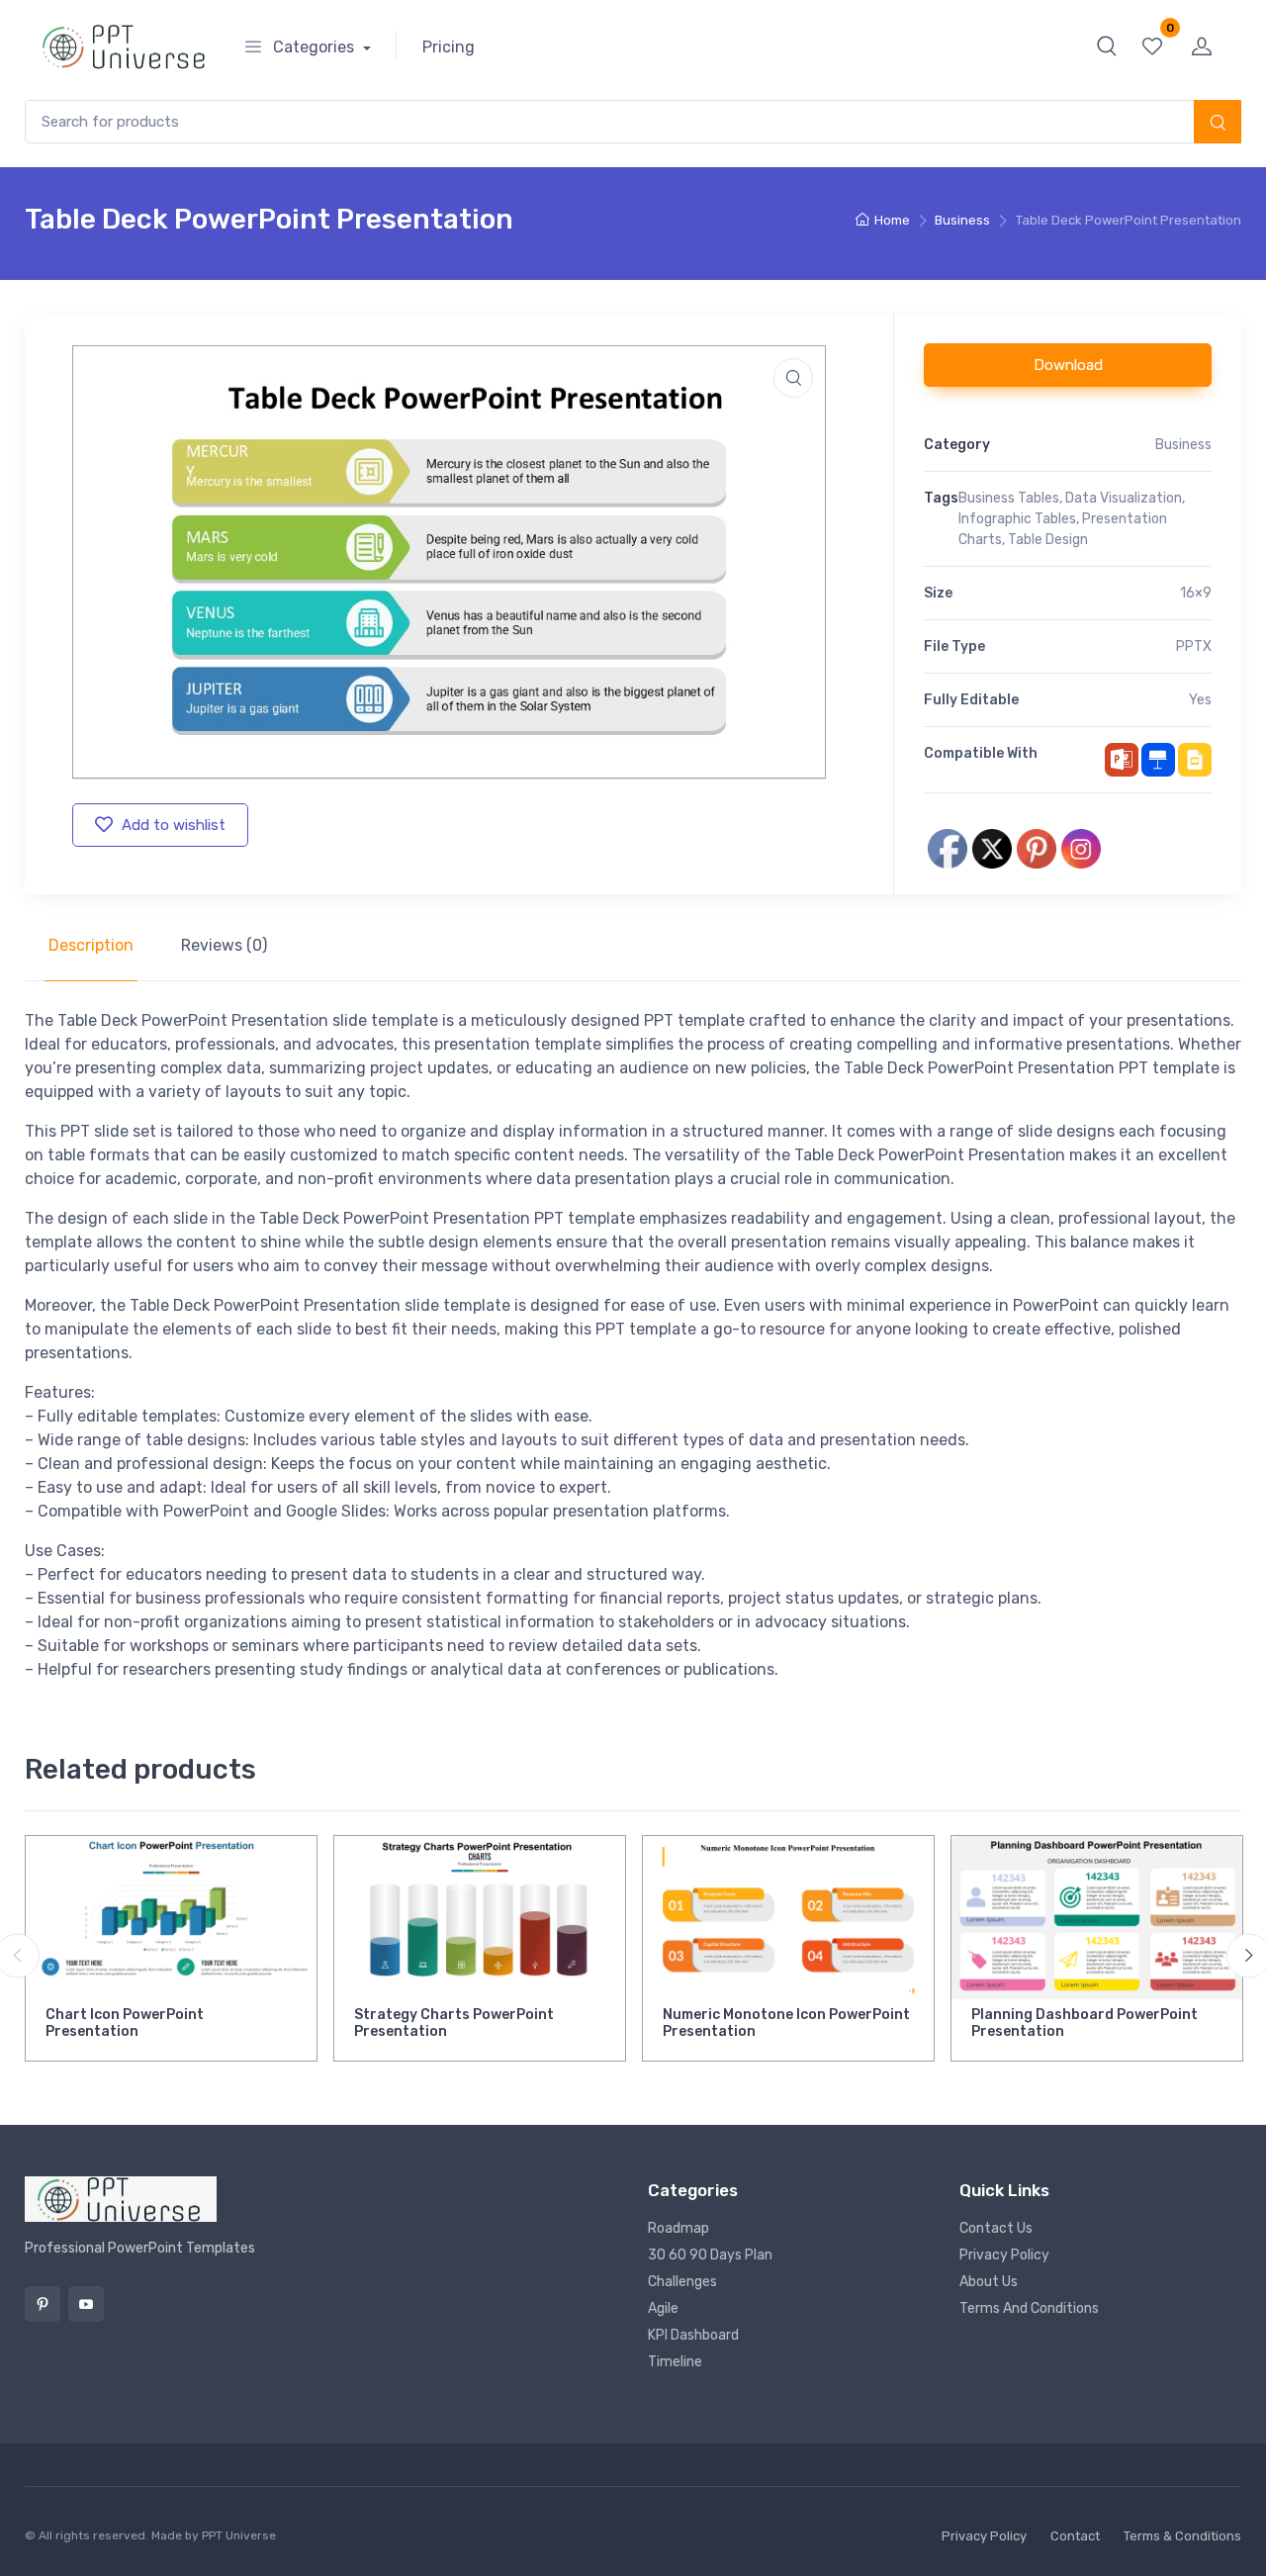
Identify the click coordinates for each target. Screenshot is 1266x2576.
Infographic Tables (1017, 519)
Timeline (675, 2362)
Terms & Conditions (1182, 2536)
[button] (1107, 46)
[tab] (91, 946)
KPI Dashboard (693, 2335)
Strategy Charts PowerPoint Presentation (454, 2023)
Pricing (449, 47)
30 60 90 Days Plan (710, 2255)
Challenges (682, 2282)
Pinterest (43, 2304)
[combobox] (633, 122)
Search (1218, 124)
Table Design (1048, 540)
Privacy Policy (1004, 2255)
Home (892, 220)
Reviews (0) (224, 945)
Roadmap (678, 2228)
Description (91, 945)
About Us (989, 2282)
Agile (663, 2308)
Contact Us (996, 2228)
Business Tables (1009, 498)
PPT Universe (239, 2535)
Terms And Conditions (1029, 2308)
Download (1068, 365)
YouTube (86, 2304)
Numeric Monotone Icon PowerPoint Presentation (786, 2023)
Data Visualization (1124, 498)
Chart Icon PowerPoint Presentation (125, 2023)
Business (962, 220)
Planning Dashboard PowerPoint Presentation (1085, 2023)
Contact (1075, 2536)
